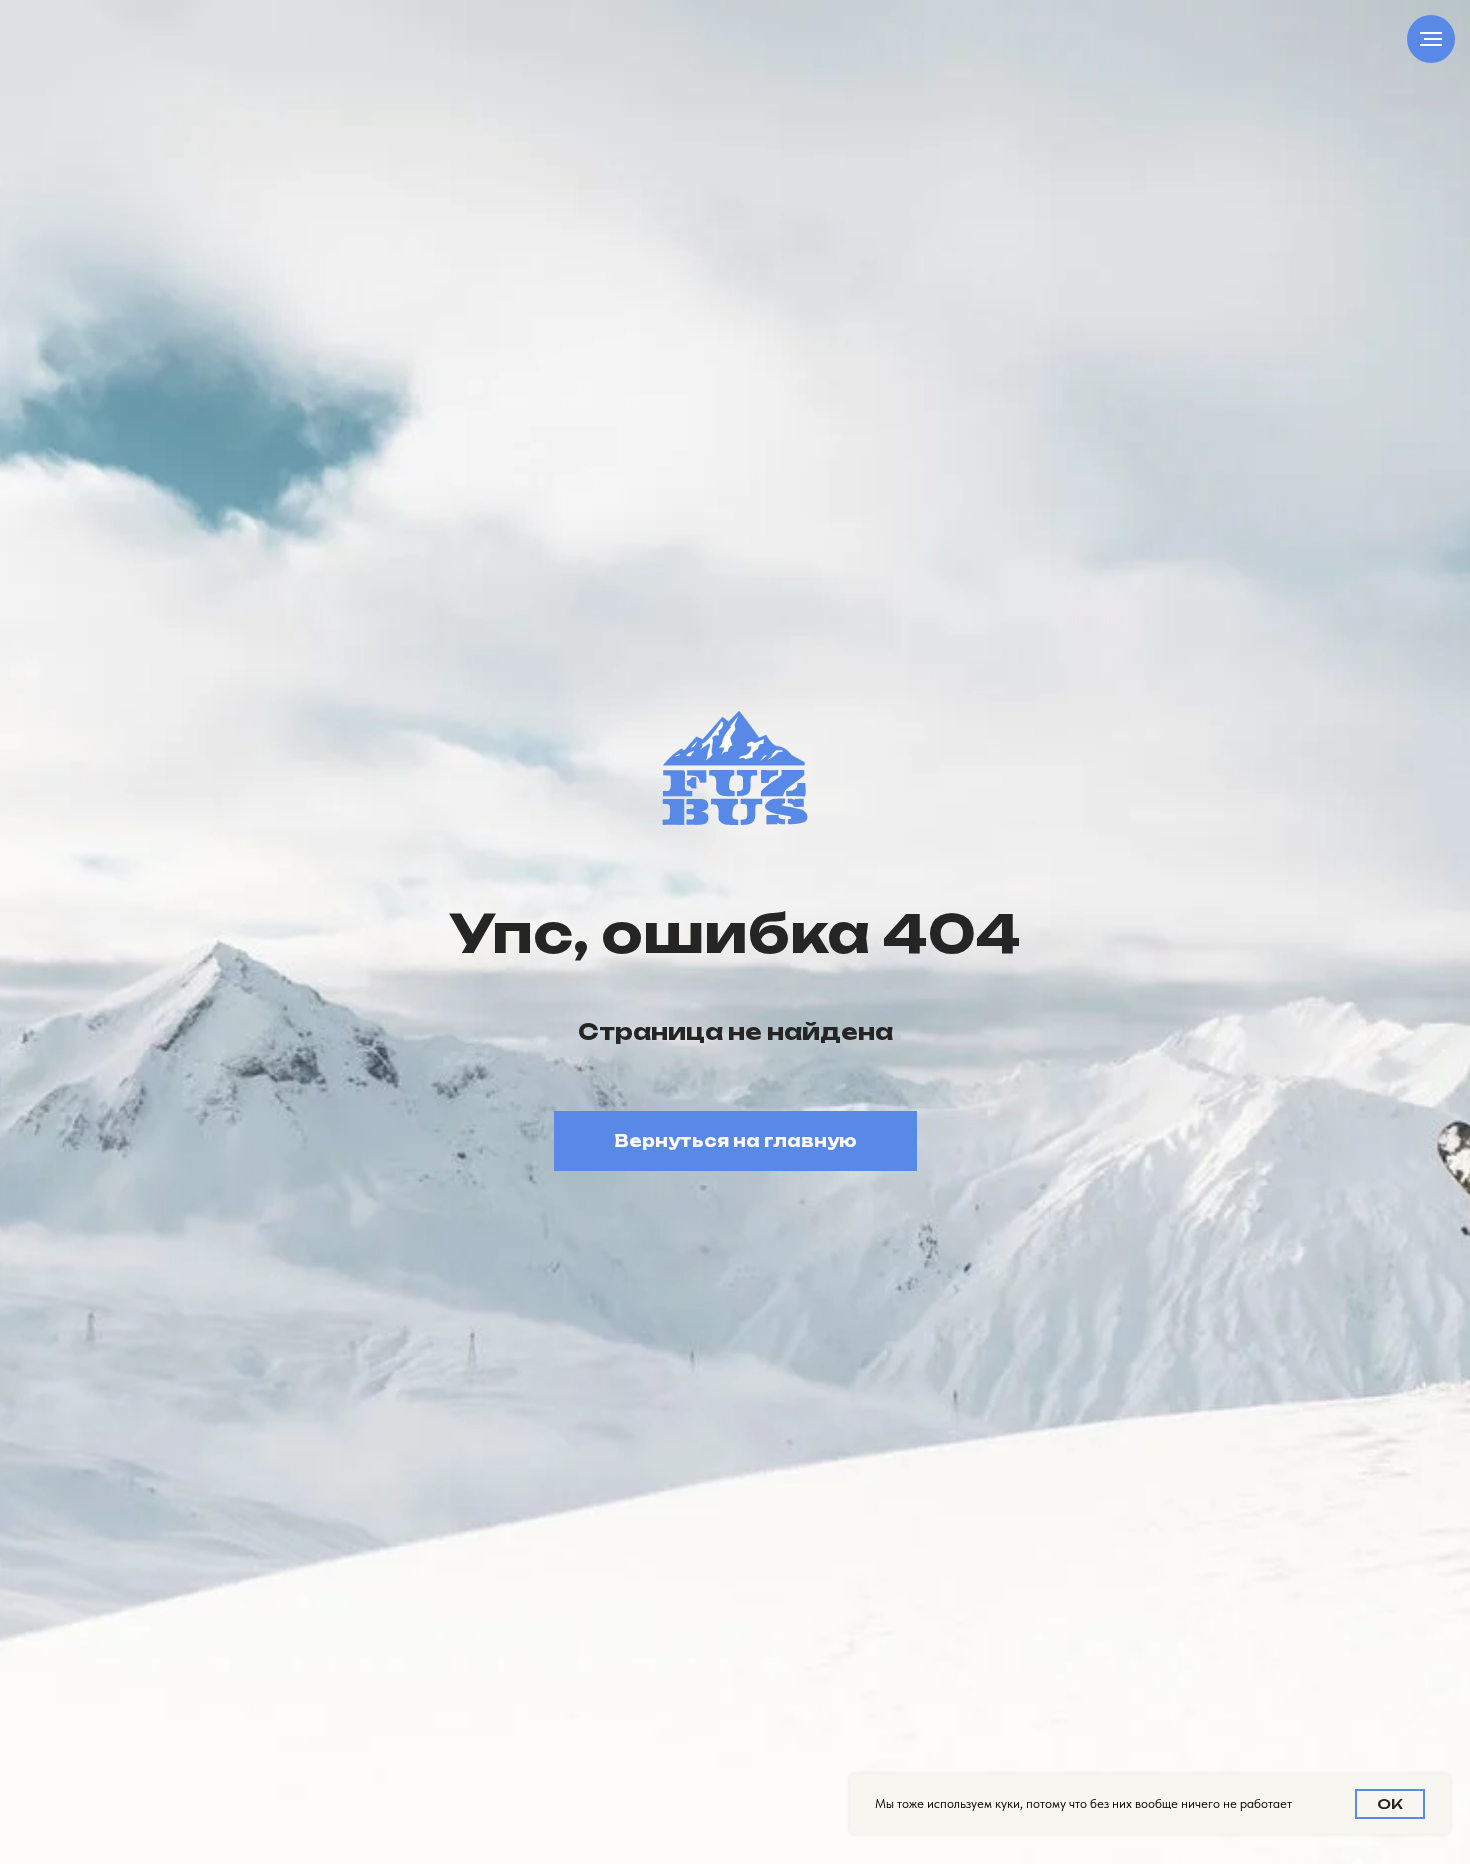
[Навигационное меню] (1431, 39)
